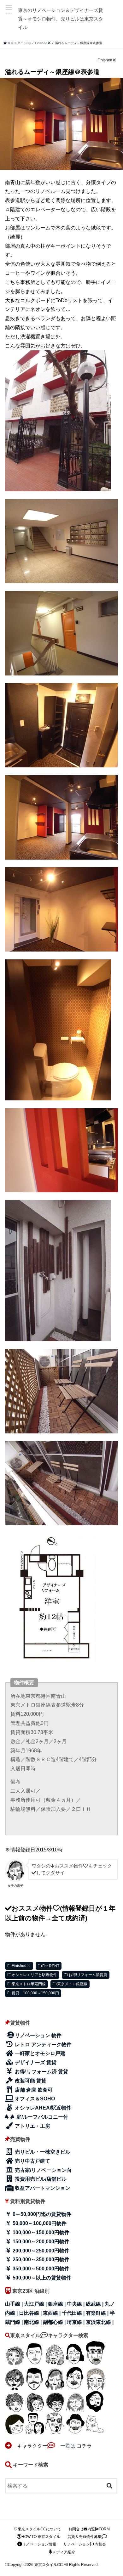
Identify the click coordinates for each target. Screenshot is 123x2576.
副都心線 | (55, 2322)
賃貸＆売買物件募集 (85, 2537)
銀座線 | (57, 2304)
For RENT (51, 1966)
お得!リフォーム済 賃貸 (41, 2072)
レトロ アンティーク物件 (43, 2045)
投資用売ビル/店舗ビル (40, 2179)
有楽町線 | (98, 2313)
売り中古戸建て (32, 2161)
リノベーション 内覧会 (85, 2544)
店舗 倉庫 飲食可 (33, 2090)
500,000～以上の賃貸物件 (41, 2278)
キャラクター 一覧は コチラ (52, 2446)
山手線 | (15, 2304)
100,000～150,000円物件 (40, 2232)
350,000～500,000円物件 (40, 2269)
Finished (19, 1966)
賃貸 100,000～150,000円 (35, 1993)
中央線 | (76, 2304)
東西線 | (52, 2313)
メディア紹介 (64, 2552)
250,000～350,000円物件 (40, 2260)
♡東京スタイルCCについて (38, 2529)
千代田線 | (74, 2313)
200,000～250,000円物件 (40, 2251)
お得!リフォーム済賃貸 (88, 1975)
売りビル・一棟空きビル (42, 2152)
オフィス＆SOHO (34, 2099)
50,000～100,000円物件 (39, 2223)
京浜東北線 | (100, 2322)
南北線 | (33, 2322)
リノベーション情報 (39, 2544)
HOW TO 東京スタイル (41, 2537)
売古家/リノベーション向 (43, 2170)
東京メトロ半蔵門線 (29, 1984)
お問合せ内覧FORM (89, 2529)
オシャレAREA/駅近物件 (42, 2108)
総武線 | (95, 2304)
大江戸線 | (36, 2304)
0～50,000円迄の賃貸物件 (41, 2214)
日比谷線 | (31, 2313)
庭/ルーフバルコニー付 (42, 2117)
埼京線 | (76, 2322)
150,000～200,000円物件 (40, 2242)
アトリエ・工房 (32, 2126)
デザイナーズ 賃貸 (35, 2062)
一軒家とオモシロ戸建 (39, 2053)
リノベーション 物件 (38, 2035)
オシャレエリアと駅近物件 (34, 1975)
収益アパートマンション (42, 2188)
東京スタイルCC (49, 2565)
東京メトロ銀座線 (72, 1984)
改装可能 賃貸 (30, 2081)
